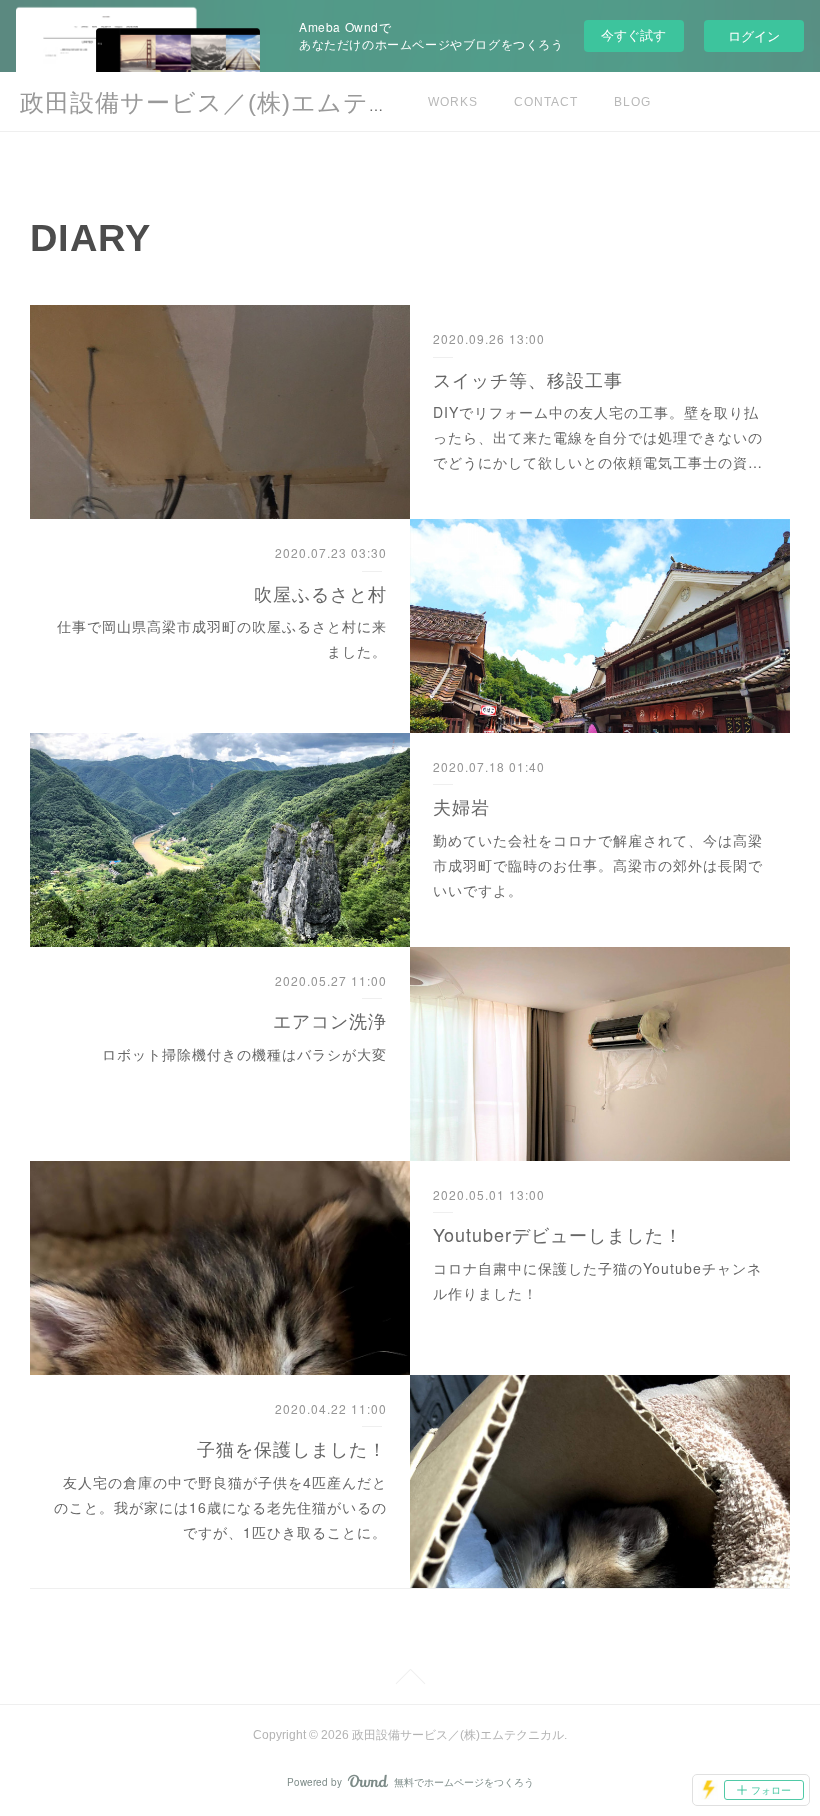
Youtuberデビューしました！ (558, 1234)
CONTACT (546, 102)
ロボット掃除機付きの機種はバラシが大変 (244, 1054)
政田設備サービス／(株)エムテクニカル (246, 102)
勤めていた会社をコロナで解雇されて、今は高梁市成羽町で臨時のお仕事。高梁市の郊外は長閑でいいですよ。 (598, 865)
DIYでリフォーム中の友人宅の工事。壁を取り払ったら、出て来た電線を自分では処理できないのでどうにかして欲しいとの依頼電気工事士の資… (598, 437)
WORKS (453, 102)
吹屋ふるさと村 (320, 593)
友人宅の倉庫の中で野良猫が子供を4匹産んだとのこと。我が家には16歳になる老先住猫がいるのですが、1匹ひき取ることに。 (220, 1507)
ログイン (754, 35)
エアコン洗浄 (330, 1020)
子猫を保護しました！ (292, 1448)
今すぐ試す (633, 34)
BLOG (632, 102)
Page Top (410, 1680)
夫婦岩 (461, 806)
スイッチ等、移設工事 (528, 379)
